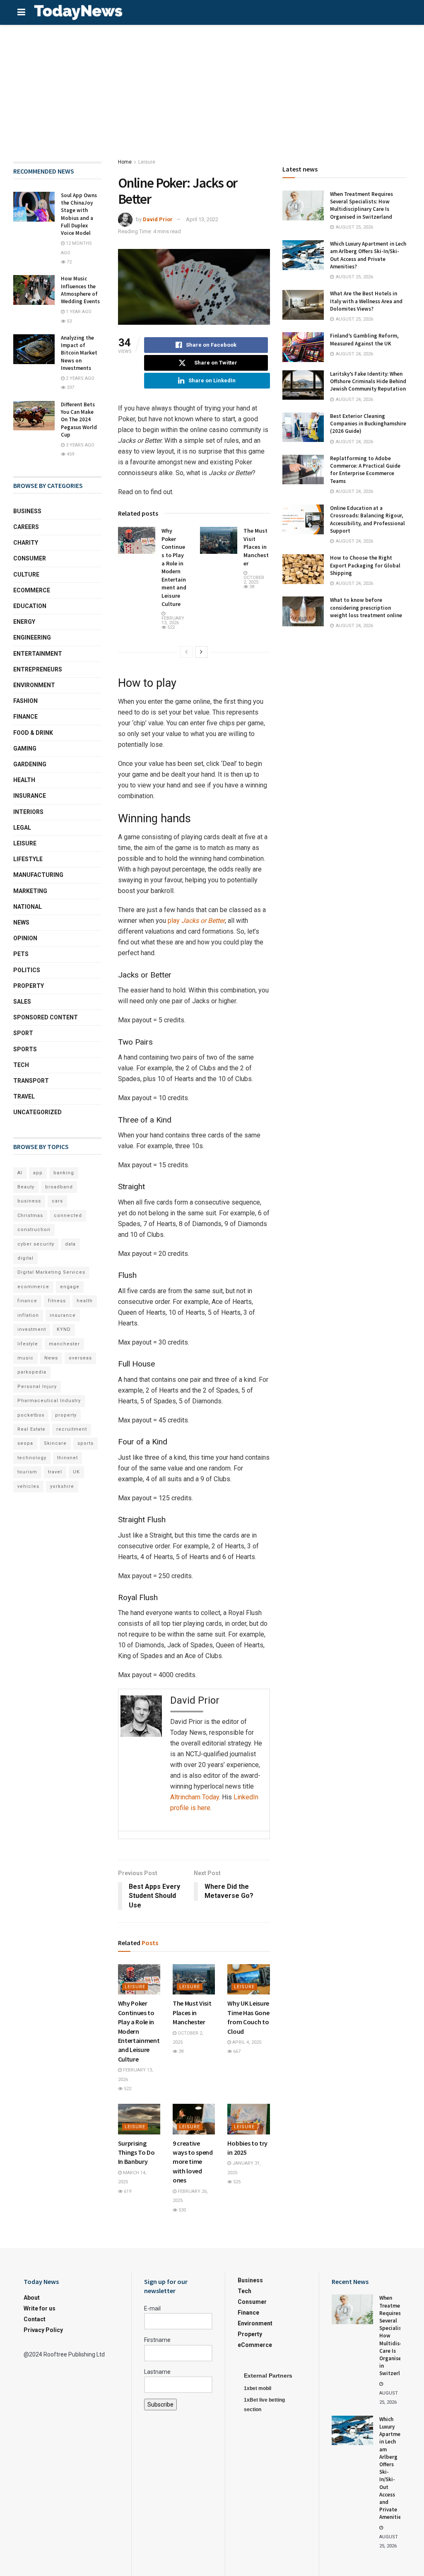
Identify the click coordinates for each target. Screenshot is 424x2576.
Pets (21, 954)
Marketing (30, 891)
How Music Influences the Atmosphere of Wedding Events (80, 290)
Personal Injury (37, 1387)
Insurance (30, 796)
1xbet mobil (258, 2388)
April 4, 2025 (246, 2042)
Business (27, 511)
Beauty (26, 1187)
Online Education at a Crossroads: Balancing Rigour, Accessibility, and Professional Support (367, 519)
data (70, 1244)
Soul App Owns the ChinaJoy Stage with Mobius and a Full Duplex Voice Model (79, 214)
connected (68, 1216)
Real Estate (31, 1429)
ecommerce (33, 1287)
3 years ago (79, 445)
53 (69, 321)
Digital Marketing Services (51, 1272)
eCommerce (32, 590)
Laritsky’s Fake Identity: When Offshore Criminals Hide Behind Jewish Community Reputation (368, 381)
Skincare (55, 1443)
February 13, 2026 (173, 620)
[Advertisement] (212, 87)
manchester (64, 1344)
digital (25, 1258)
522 (170, 627)
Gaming (25, 748)
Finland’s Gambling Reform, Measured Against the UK (364, 339)
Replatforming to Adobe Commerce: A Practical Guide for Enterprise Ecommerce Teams (365, 470)
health (85, 1301)
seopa (25, 1443)
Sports (25, 1049)
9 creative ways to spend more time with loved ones (193, 2162)
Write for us (40, 2308)
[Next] (201, 652)
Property (29, 986)
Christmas (30, 1216)
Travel (24, 1096)
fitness (57, 1301)
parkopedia (32, 1372)
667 (236, 2051)
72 (69, 262)
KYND (64, 1329)
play (196, 921)
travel (55, 1472)
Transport (31, 1081)
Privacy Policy (43, 2330)
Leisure (147, 162)
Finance (25, 717)
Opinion (25, 938)
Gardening (30, 764)
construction (34, 1230)
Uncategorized (37, 1112)
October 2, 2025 (254, 580)
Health (24, 780)
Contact (35, 2319)
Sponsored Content (46, 1017)
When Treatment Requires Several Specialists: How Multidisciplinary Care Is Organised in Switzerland (361, 205)
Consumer (30, 558)
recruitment (72, 1429)
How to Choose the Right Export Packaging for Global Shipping (365, 565)
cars (57, 1201)
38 (251, 587)
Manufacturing (38, 875)
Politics (27, 970)
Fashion (25, 701)
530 (182, 2210)
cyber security (36, 1244)
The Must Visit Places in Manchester (256, 547)
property (66, 1415)
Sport (23, 1033)
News (21, 922)
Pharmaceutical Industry (49, 1401)
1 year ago (78, 312)
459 (70, 454)
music (25, 1358)
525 (236, 2182)
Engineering (32, 637)
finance (27, 1301)
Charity (26, 543)
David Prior (158, 219)
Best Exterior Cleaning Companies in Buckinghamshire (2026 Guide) (368, 424)
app (38, 1173)
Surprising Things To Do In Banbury (136, 2152)
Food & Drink (33, 733)
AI (20, 1173)
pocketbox (31, 1415)
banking (64, 1173)
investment (32, 1329)
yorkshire (62, 1486)
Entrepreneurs (38, 669)
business (29, 1201)
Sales (22, 1002)
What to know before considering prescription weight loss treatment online (366, 607)
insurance (63, 1315)
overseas (80, 1358)
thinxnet (67, 1458)
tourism (27, 1472)
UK (76, 1472)
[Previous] (186, 652)
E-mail (152, 2308)
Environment (34, 685)
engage (70, 1287)
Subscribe (160, 2405)
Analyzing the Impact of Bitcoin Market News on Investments (79, 353)
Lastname (157, 2372)
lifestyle (28, 1344)
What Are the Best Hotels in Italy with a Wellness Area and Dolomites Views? (366, 301)
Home (125, 162)
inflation (28, 1315)
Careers (26, 527)
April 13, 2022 (202, 219)
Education (30, 606)
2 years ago (79, 378)
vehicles (28, 1486)
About (32, 2298)
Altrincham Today (195, 1797)
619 (127, 2191)
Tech (21, 1065)
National (28, 907)
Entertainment (38, 654)
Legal (22, 828)
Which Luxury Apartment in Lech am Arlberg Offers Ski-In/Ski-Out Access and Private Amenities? (368, 255)
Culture (26, 575)
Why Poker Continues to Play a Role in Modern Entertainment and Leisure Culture (174, 567)
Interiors (28, 812)
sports (86, 1443)
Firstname (157, 2340)
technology (32, 1458)
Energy (24, 622)
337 (70, 387)
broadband (59, 1187)
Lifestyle (28, 859)
